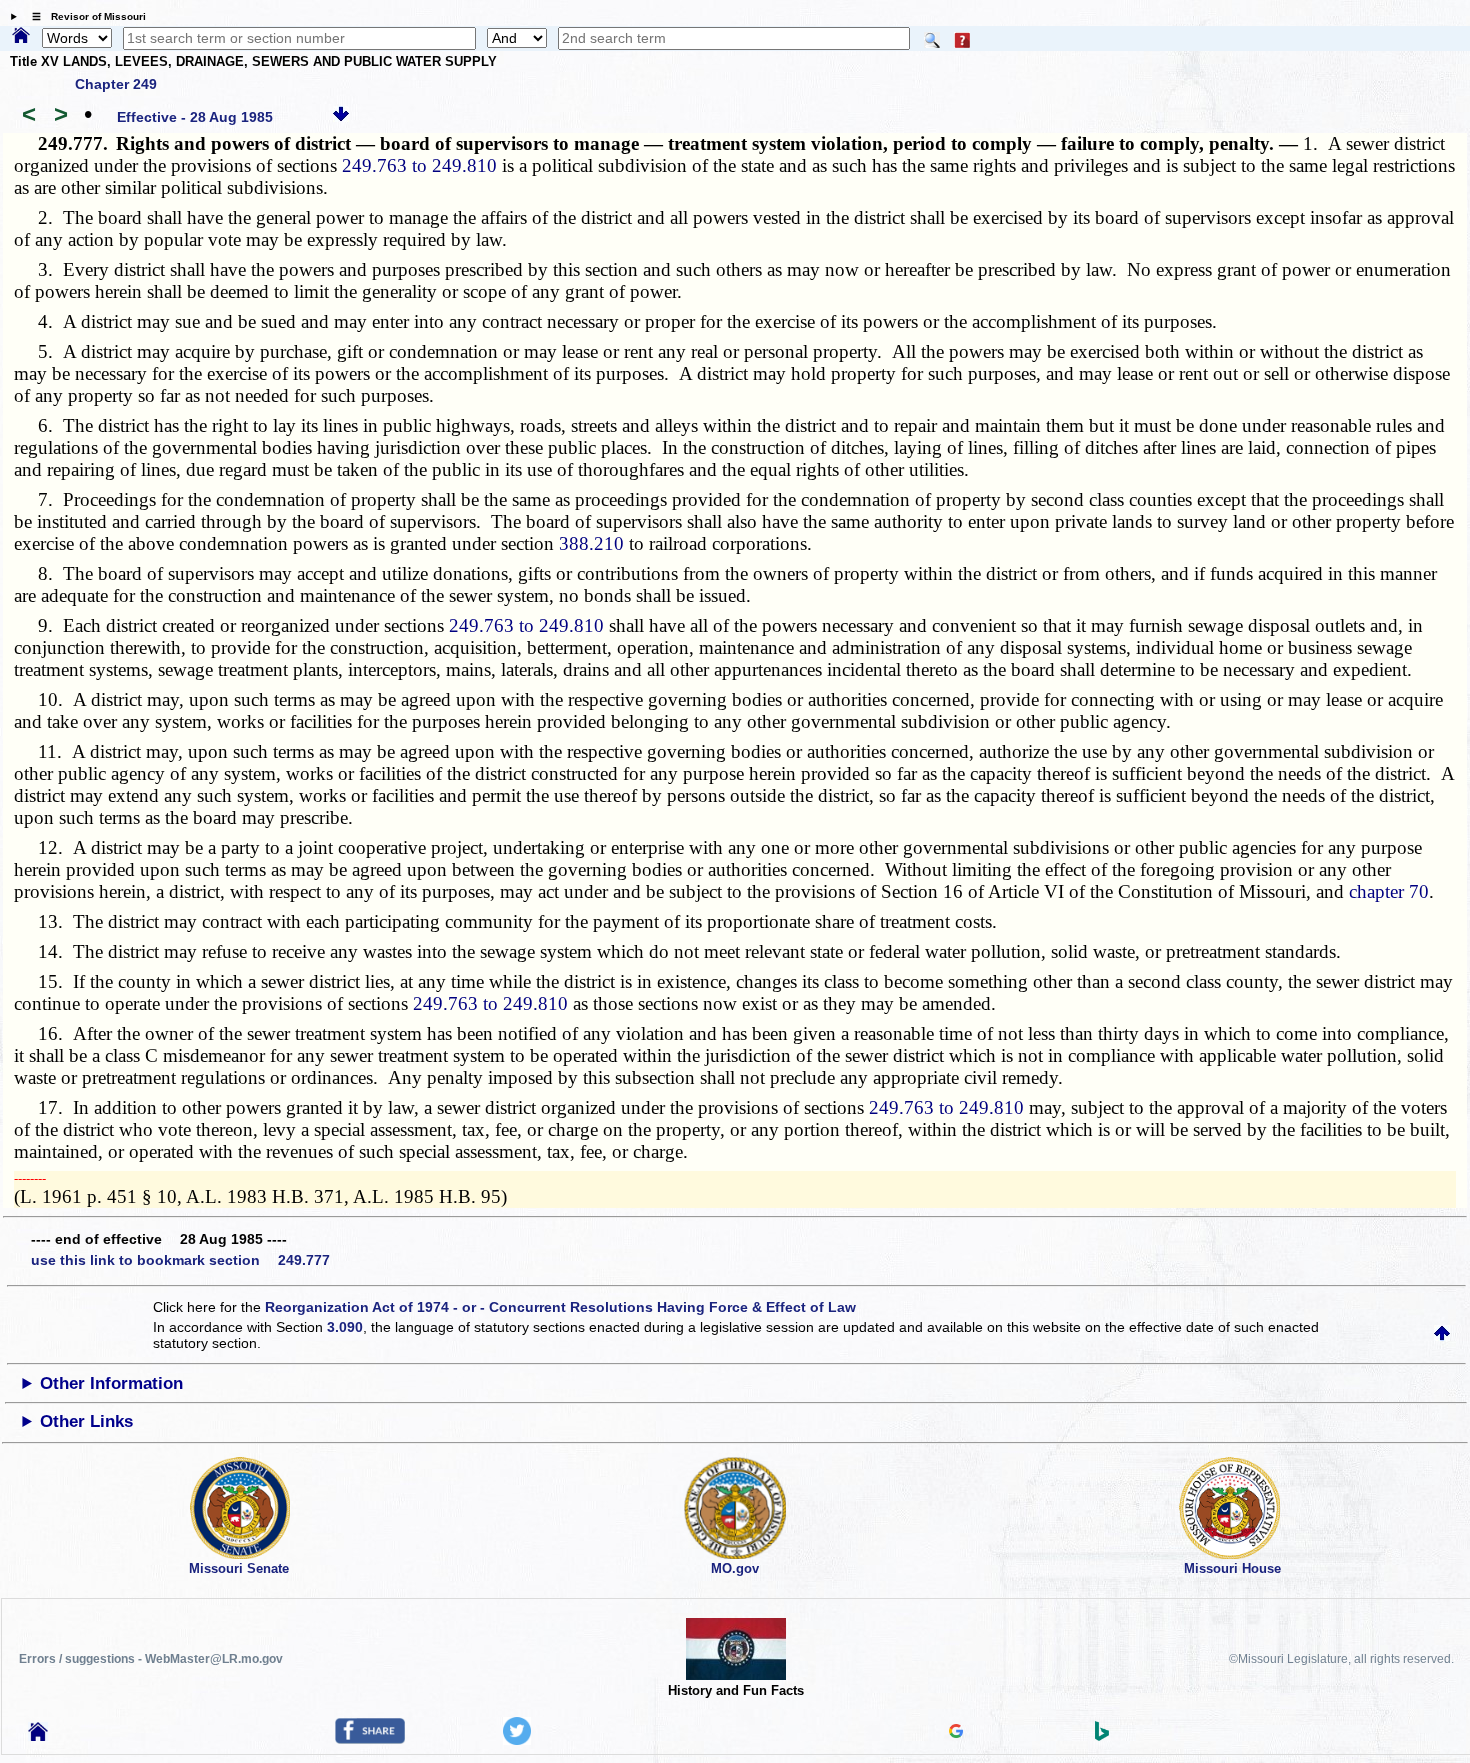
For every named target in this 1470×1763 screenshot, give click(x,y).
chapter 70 (1389, 891)
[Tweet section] (517, 1740)
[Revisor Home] (38, 1736)
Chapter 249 (116, 84)
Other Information (111, 1383)
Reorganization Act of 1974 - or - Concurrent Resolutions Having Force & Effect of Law (560, 1307)
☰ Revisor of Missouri (84, 16)
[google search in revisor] (956, 1733)
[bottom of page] (341, 117)
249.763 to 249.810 (419, 165)
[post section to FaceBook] (370, 1739)
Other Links (86, 1421)
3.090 (345, 1327)
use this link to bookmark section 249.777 (180, 1260)
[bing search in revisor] (1102, 1736)
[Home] (21, 37)
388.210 (591, 543)
